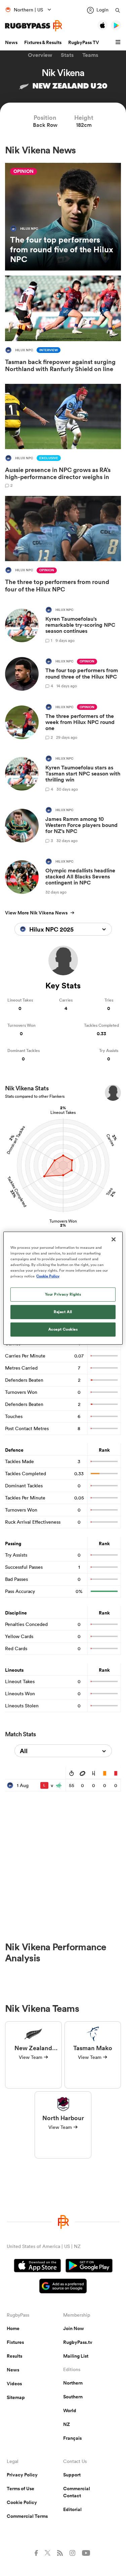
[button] (119, 42)
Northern (73, 2383)
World (70, 2410)
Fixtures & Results (43, 42)
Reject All (63, 1312)
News (11, 42)
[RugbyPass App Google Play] (89, 2266)
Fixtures (15, 2342)
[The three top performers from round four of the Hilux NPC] (63, 546)
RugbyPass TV (84, 42)
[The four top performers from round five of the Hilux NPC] (63, 217)
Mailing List (76, 2356)
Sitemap (16, 2397)
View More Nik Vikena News (36, 913)
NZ (67, 2424)
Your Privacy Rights (63, 1294)
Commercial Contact (77, 2492)
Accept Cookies (63, 1329)
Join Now (74, 2328)
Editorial (72, 2509)
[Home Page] (34, 26)
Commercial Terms (27, 2516)
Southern (73, 2397)
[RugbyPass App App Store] (37, 2266)
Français (72, 2438)
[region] (63, 1288)
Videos (14, 2384)
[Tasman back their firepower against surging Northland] (63, 325)
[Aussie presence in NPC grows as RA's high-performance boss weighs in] (63, 436)
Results (14, 2356)
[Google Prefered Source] (63, 2287)
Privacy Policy (22, 2475)
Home (13, 2328)
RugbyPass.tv (78, 2342)
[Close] (114, 1239)
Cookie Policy (22, 2502)
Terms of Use (20, 2489)
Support (72, 2475)
